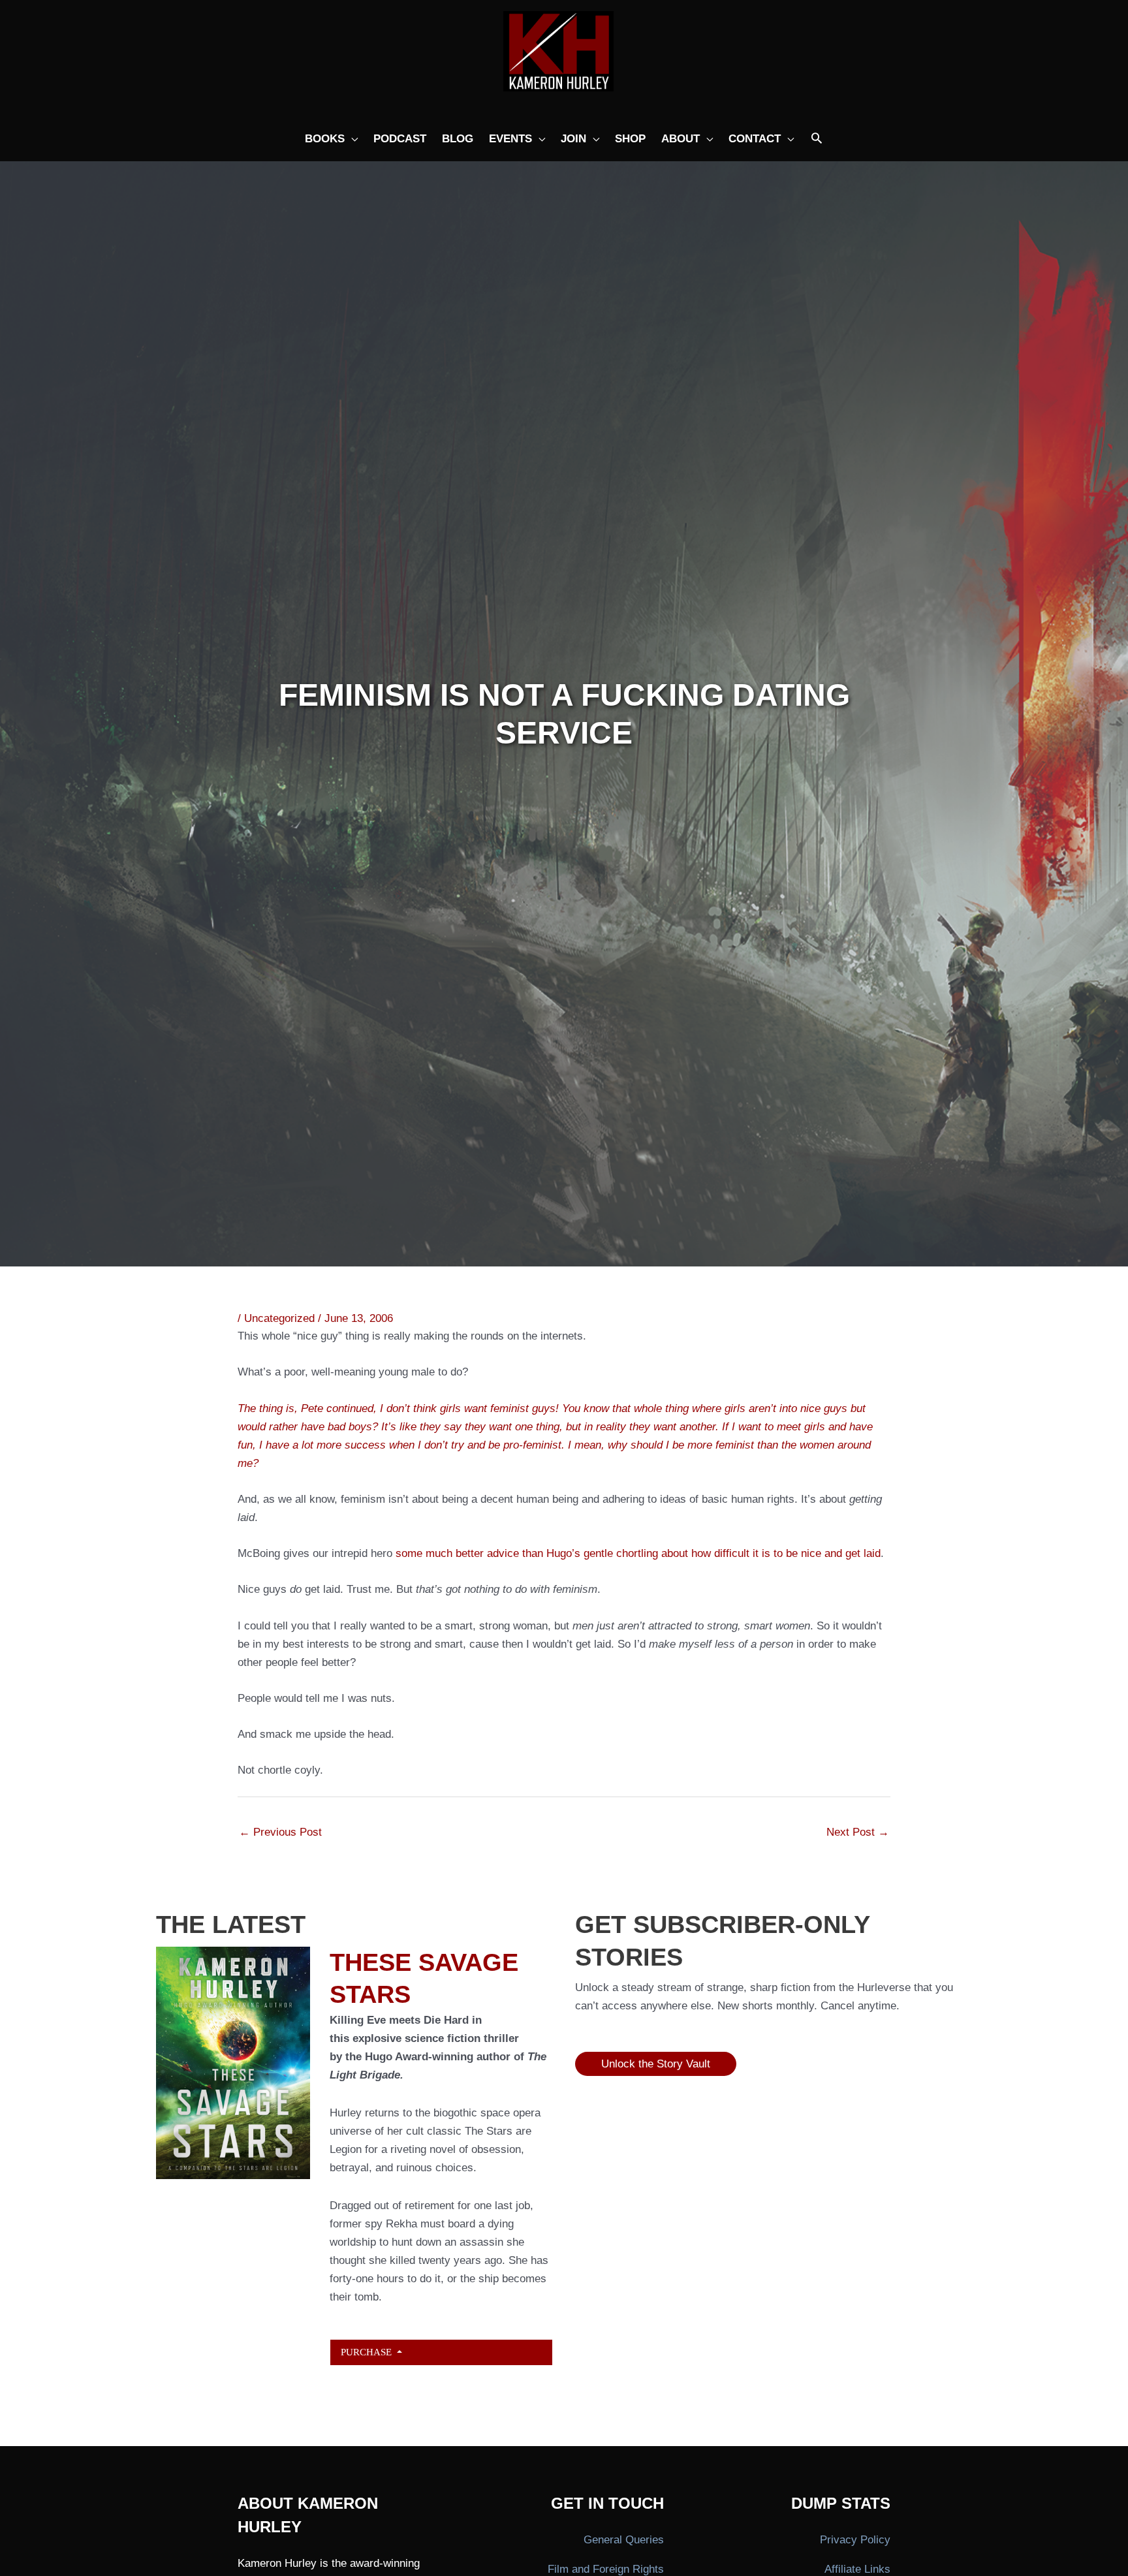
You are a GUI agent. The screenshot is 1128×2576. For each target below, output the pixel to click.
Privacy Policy (855, 2540)
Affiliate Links (857, 2569)
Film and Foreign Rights (606, 2569)
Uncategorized (279, 1318)
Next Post (858, 1832)
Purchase (368, 2352)
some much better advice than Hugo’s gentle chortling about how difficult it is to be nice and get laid (638, 1553)
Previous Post (280, 1832)
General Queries (624, 2540)
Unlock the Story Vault (656, 2064)
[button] (817, 139)
